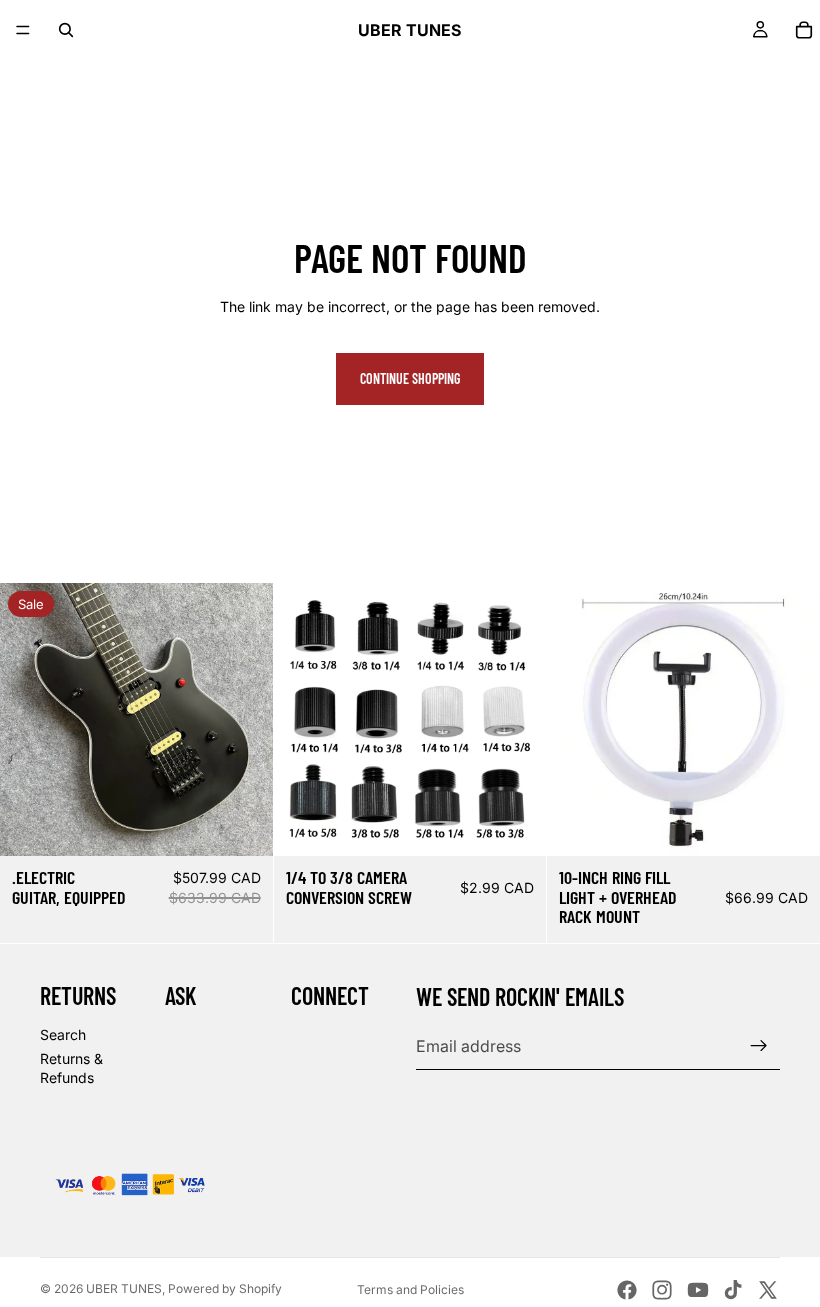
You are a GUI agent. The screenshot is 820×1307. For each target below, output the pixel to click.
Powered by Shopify (225, 1288)
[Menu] (23, 30)
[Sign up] (759, 1046)
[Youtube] (698, 1290)
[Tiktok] (733, 1290)
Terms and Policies (410, 1289)
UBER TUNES (124, 1288)
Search (63, 1034)
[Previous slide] (30, 719)
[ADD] (242, 825)
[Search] (66, 30)
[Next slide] (243, 719)
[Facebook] (627, 1290)
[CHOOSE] (516, 825)
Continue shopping (410, 378)
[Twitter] (768, 1290)
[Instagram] (662, 1290)
